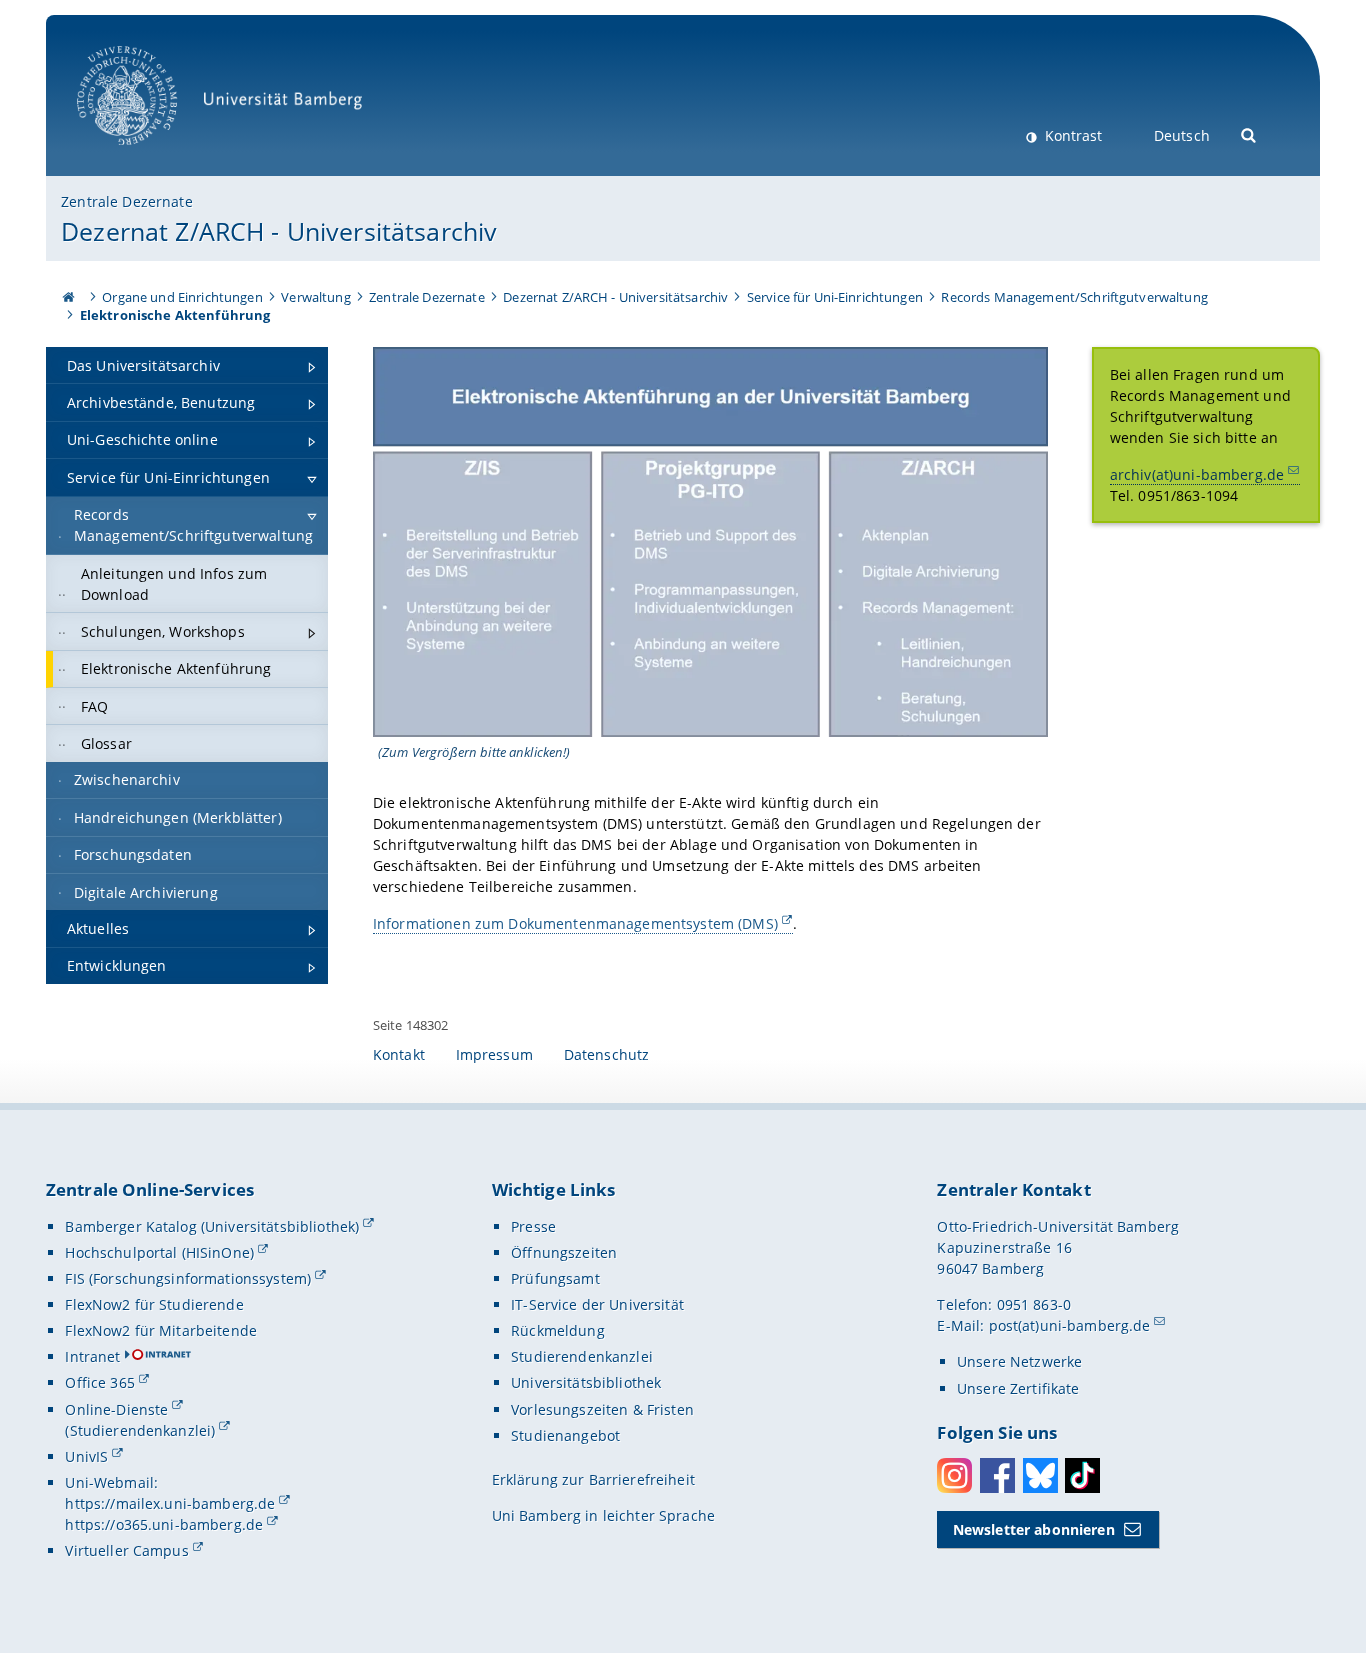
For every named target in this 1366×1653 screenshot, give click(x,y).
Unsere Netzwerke (1019, 1361)
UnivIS (86, 1456)
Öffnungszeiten (564, 1252)
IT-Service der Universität (597, 1304)
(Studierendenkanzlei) (140, 1430)
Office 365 (99, 1382)
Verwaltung (315, 297)
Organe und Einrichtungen (182, 297)
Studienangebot (565, 1435)
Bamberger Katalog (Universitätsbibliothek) (212, 1226)
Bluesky (1040, 1475)
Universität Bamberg (147, 155)
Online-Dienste (116, 1409)
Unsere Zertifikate (1018, 1388)
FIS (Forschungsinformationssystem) (188, 1278)
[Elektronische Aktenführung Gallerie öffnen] (710, 542)
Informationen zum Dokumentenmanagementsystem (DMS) (575, 923)
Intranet (92, 1356)
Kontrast (1071, 135)
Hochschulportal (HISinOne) (159, 1252)
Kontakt (399, 1054)
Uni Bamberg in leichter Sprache (603, 1515)
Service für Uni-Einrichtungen (835, 297)
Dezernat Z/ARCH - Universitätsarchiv (279, 231)
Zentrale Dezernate (127, 201)
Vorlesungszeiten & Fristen (602, 1409)
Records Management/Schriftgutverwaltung (1074, 297)
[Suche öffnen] (1249, 133)
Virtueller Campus (126, 1550)
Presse (533, 1226)
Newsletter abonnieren (1034, 1529)
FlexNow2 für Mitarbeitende (161, 1330)
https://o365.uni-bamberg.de (164, 1524)
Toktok (1082, 1475)
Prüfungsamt (555, 1278)
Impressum (494, 1054)
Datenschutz (607, 1054)
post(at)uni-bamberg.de (1070, 1325)
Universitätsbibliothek (586, 1382)
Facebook (997, 1475)
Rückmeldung (558, 1330)
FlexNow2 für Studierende (154, 1304)
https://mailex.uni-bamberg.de (170, 1503)
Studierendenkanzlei (582, 1356)
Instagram (954, 1475)
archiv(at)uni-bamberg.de (1197, 474)
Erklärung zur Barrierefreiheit (593, 1479)
